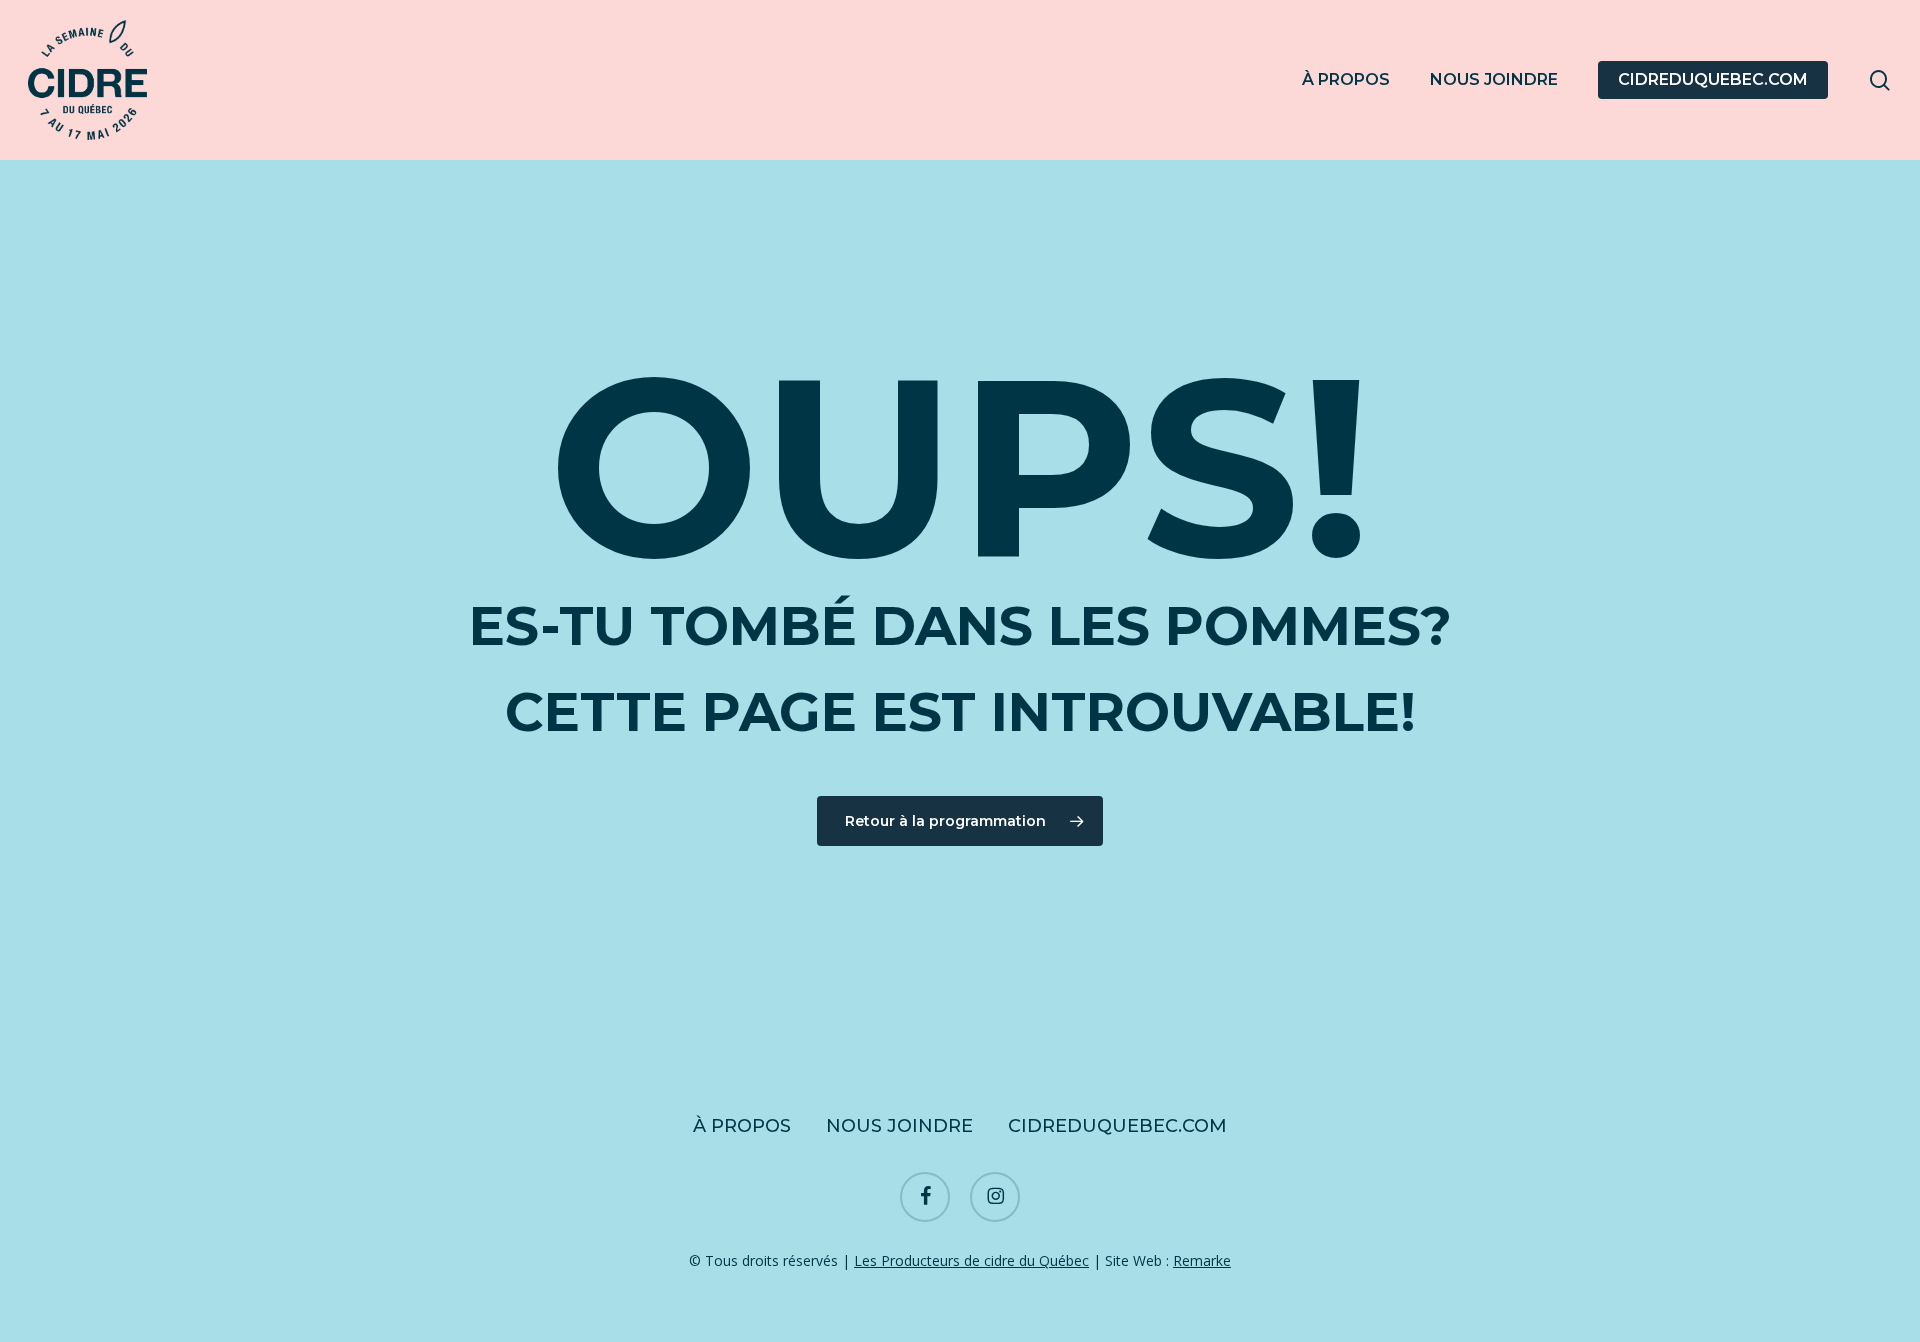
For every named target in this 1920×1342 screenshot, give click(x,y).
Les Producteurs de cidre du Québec (971, 1260)
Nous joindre (899, 1126)
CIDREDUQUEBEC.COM (1117, 1126)
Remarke (1202, 1260)
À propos (742, 1126)
